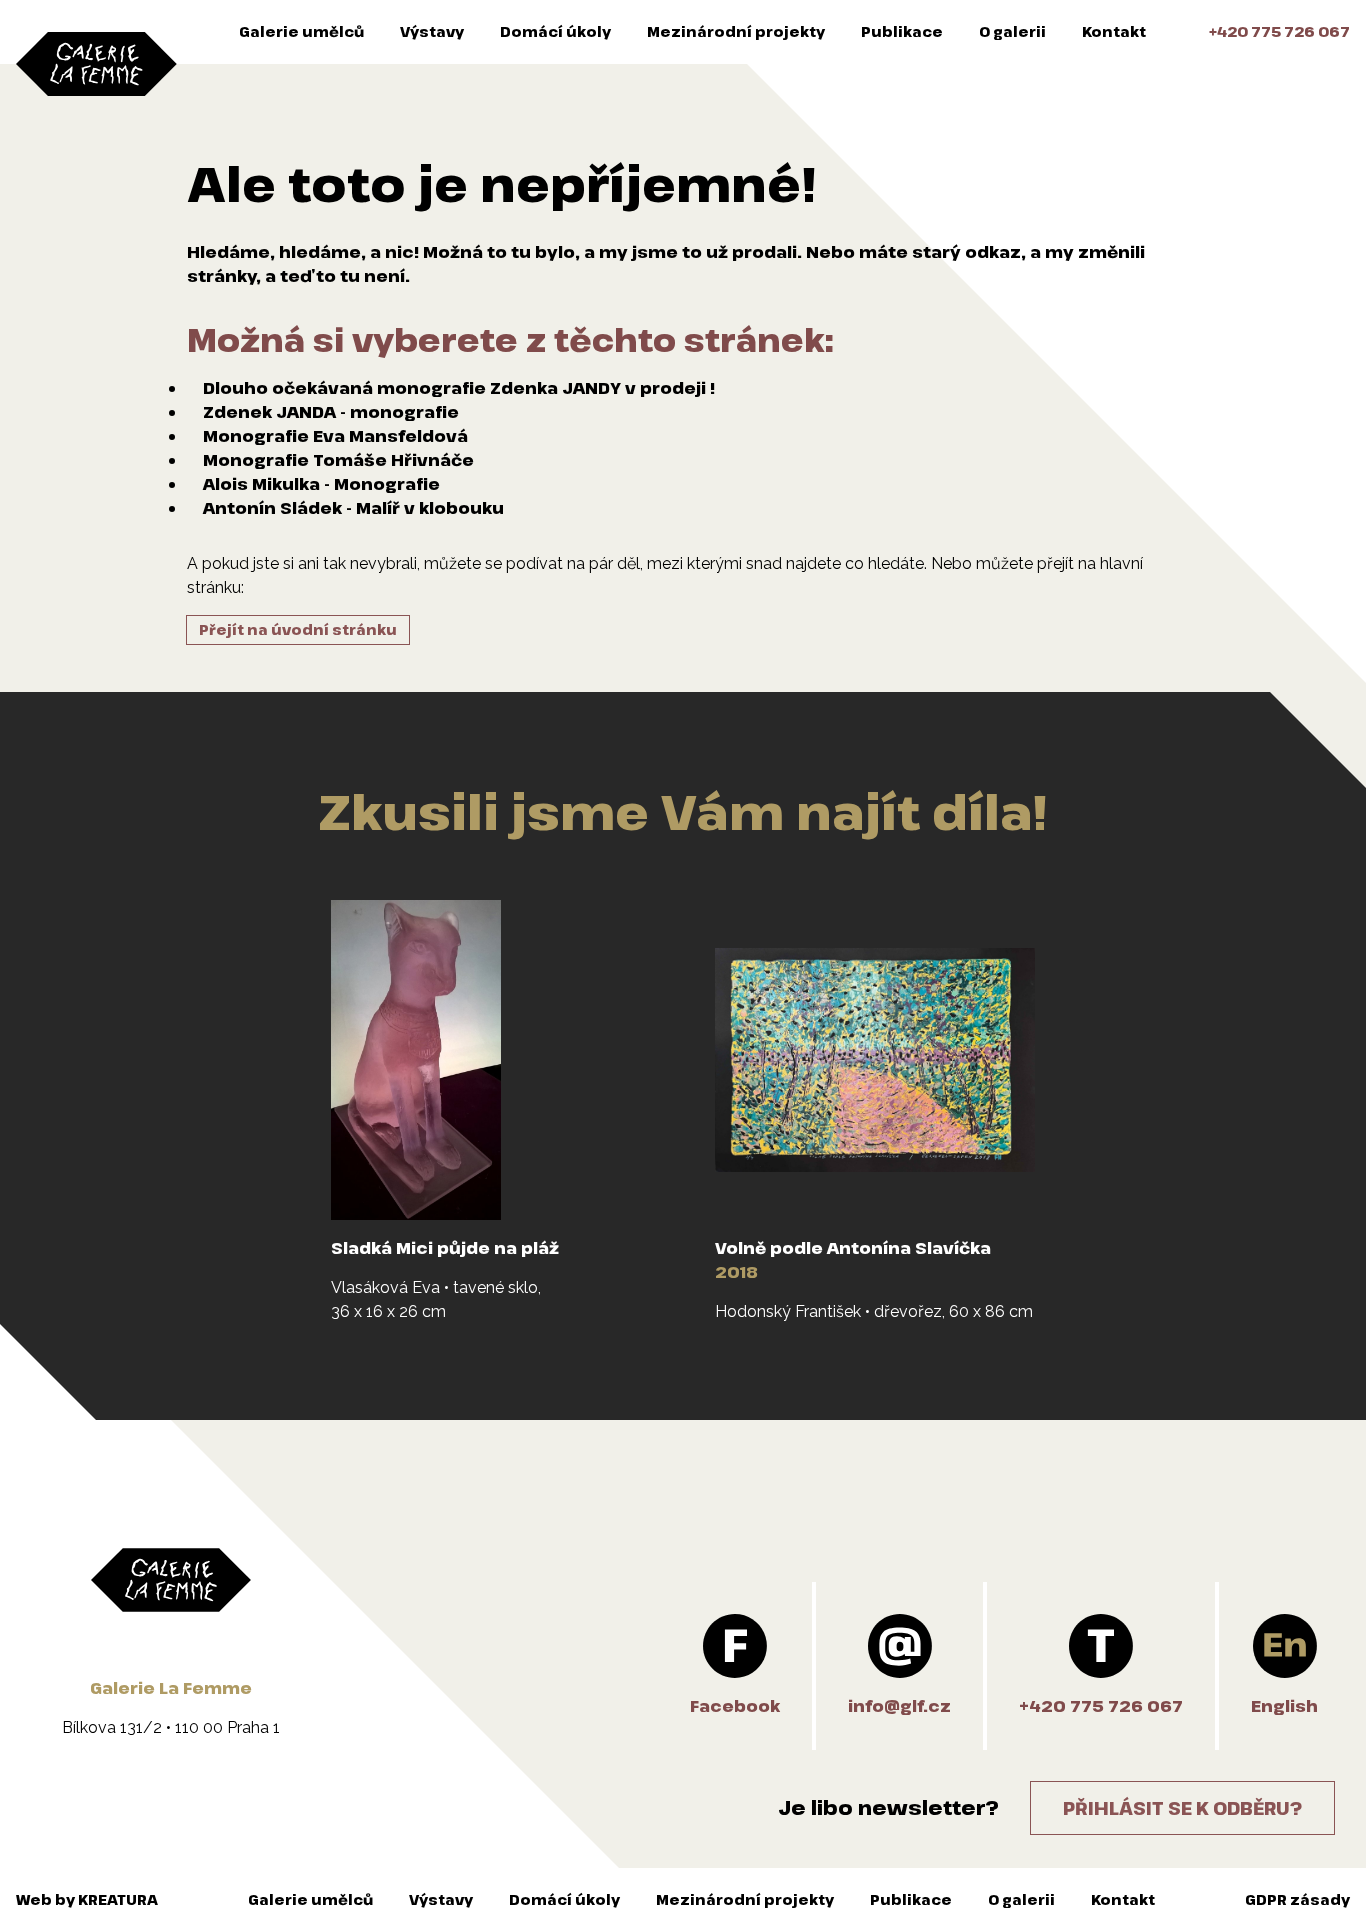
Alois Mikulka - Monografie (321, 484)
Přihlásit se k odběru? (1182, 1808)
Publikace (902, 31)
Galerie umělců (301, 31)
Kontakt (1114, 31)
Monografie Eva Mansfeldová (335, 436)
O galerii (1012, 31)
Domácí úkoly (555, 31)
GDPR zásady (1297, 1899)
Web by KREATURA (87, 1899)
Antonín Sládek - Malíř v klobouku (353, 508)
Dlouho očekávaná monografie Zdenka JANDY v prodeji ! (459, 388)
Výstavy (432, 31)
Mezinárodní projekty (736, 31)
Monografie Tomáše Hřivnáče (338, 460)
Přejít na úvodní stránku (298, 629)
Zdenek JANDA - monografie (331, 412)
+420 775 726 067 (1279, 31)
